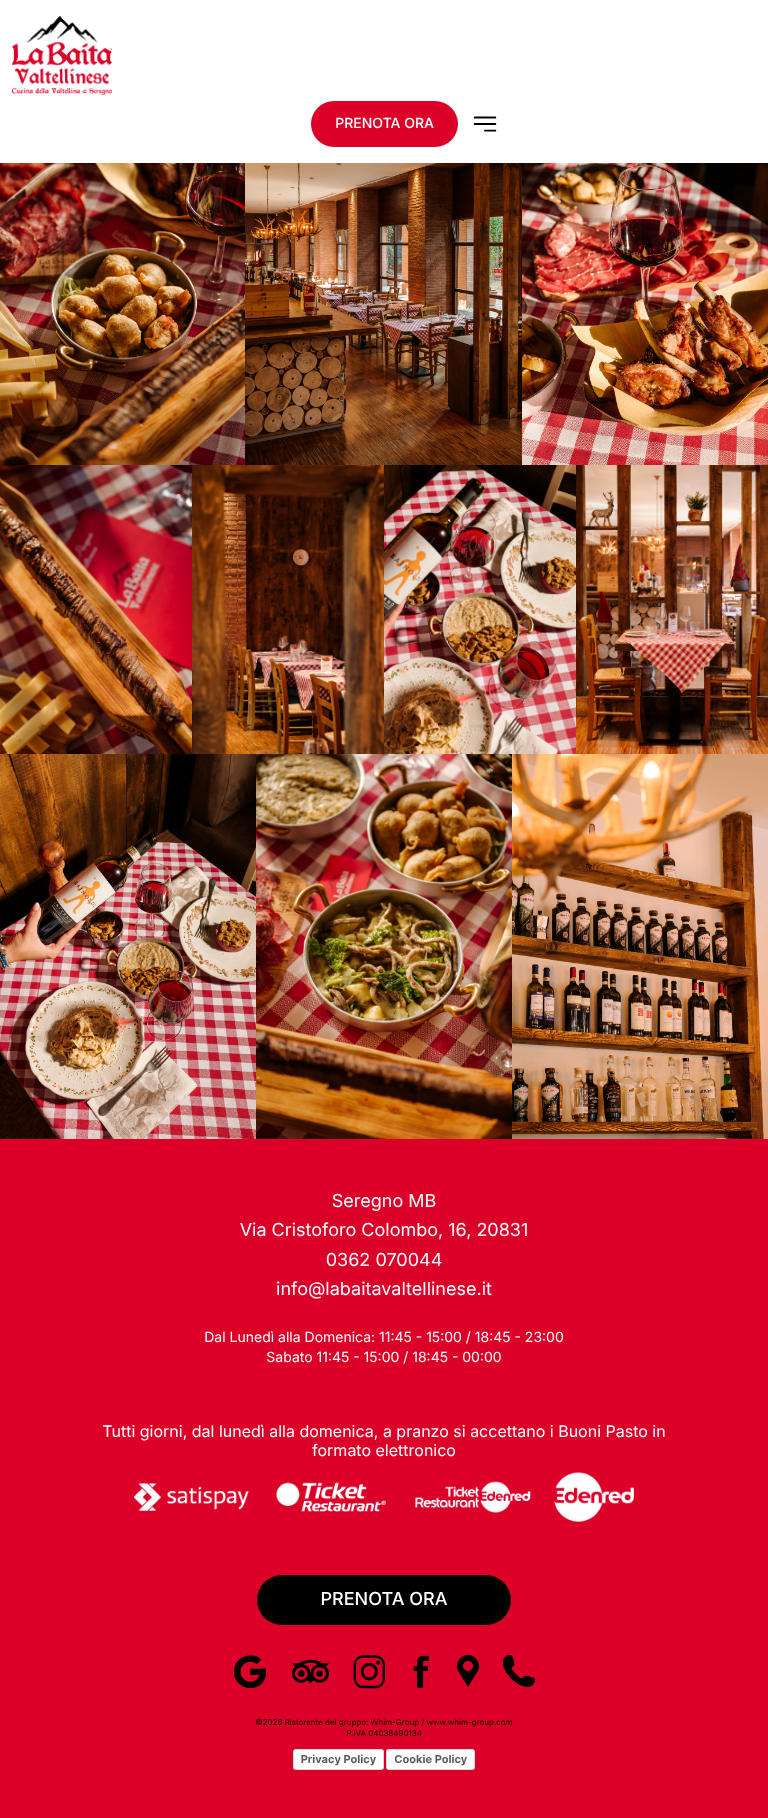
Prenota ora (384, 123)
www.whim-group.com (469, 1722)
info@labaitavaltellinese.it (384, 1289)
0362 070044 (384, 1260)
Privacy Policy (338, 1759)
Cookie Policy (430, 1759)
